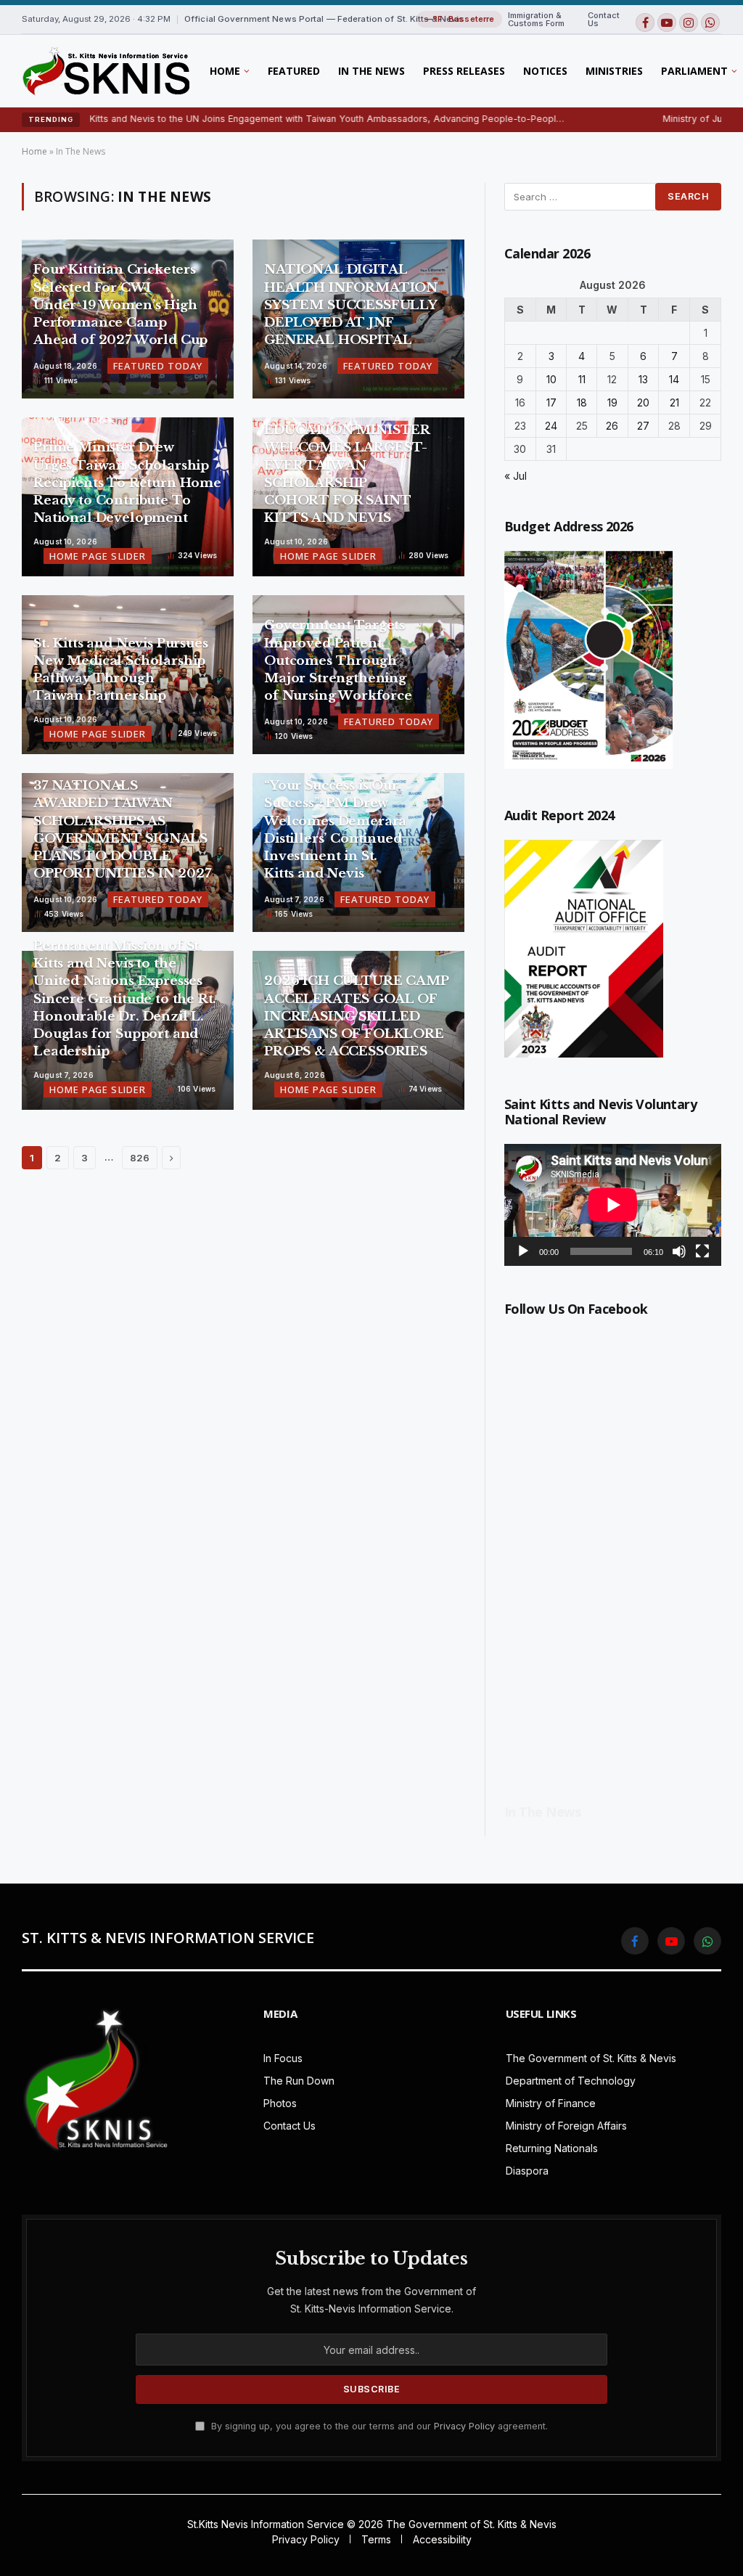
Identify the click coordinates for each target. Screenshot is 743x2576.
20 (643, 402)
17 (551, 402)
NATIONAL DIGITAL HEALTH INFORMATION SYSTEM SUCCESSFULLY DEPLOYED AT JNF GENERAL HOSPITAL (351, 305)
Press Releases (464, 71)
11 (582, 379)
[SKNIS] (106, 71)
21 (674, 402)
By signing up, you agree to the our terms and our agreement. (378, 2426)
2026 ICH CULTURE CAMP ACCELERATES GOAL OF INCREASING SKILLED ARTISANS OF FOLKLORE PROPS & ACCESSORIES (356, 1016)
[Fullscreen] (702, 1251)
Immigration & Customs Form (536, 19)
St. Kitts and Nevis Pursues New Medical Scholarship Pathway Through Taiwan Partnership (120, 670)
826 (140, 1158)
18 (582, 402)
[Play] (523, 1251)
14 (674, 379)
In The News (371, 71)
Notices (545, 71)
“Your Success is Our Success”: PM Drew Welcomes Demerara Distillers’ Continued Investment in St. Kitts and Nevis (335, 830)
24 (551, 426)
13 (643, 379)
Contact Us (604, 19)
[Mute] (679, 1251)
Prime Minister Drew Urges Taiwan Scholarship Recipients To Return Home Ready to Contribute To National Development (127, 483)
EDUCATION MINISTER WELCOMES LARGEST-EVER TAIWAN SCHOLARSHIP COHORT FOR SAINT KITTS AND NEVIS (347, 474)
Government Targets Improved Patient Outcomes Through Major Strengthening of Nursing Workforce (340, 661)
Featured (294, 71)
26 (612, 426)
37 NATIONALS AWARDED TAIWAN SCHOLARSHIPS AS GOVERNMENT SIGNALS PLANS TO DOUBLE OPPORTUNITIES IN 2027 (122, 830)
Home (225, 71)
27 (643, 426)
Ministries (614, 71)
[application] (613, 1205)
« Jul (516, 476)
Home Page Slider (98, 556)
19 (612, 402)
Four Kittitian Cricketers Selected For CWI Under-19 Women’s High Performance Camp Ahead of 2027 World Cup (120, 305)
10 (551, 379)
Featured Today (158, 366)
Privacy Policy (464, 2426)
